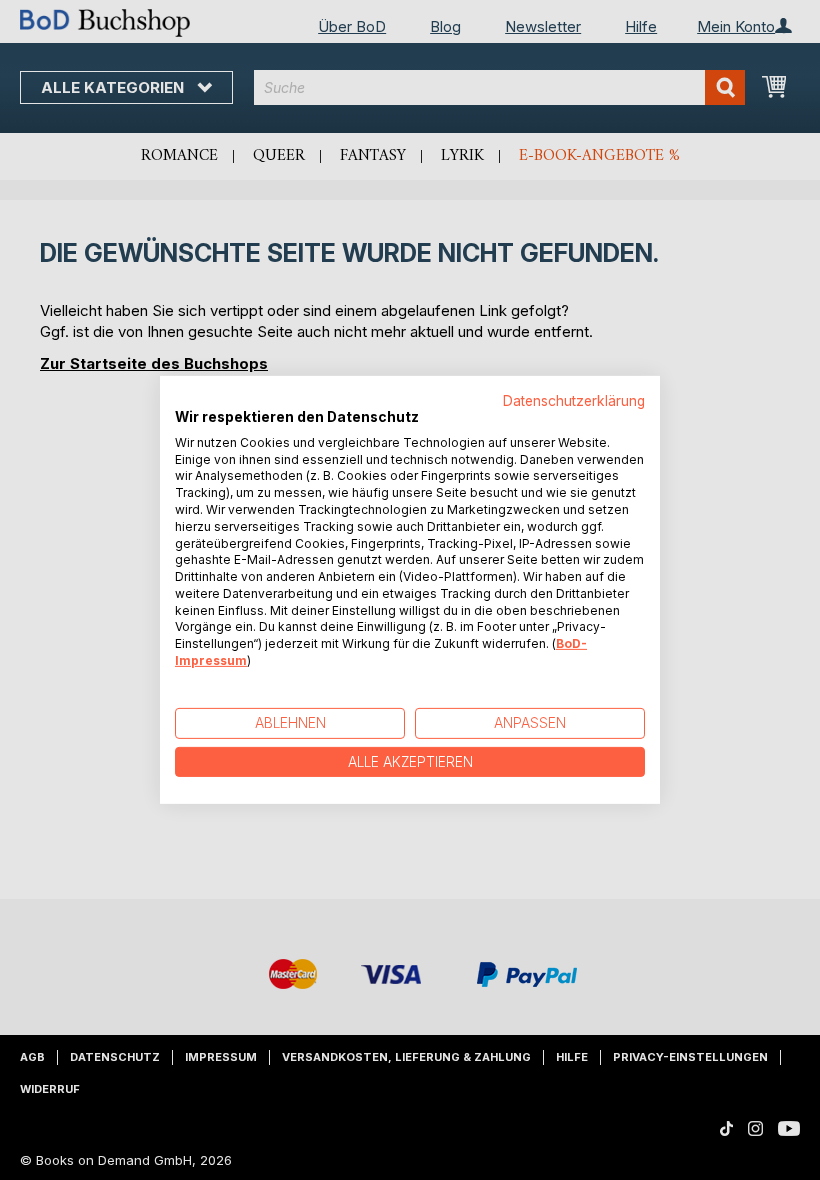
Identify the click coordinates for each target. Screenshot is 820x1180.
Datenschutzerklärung (574, 401)
